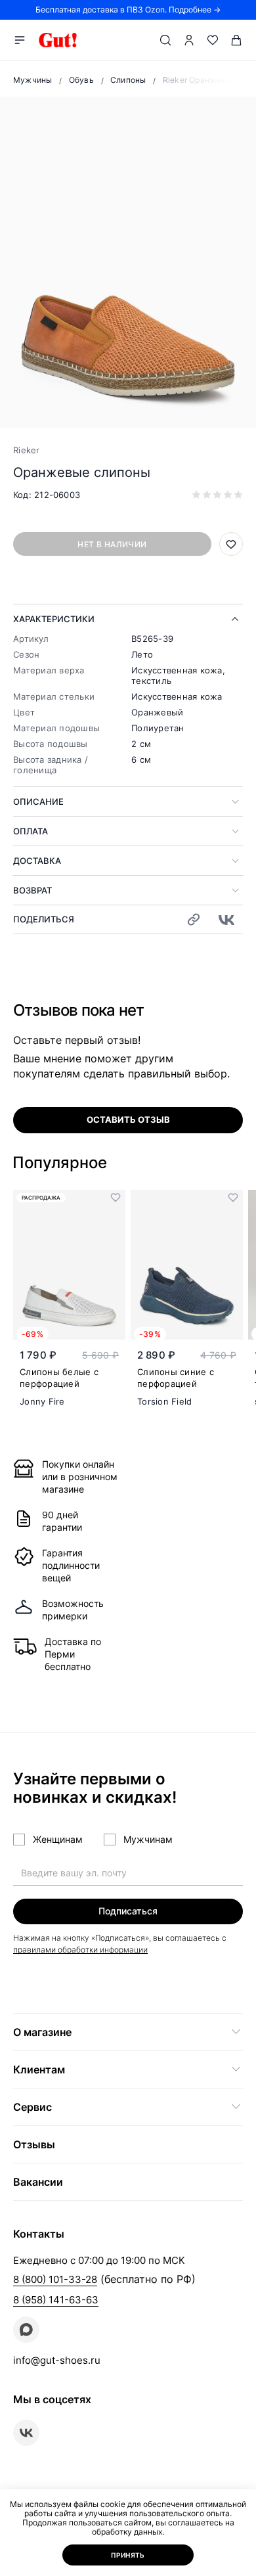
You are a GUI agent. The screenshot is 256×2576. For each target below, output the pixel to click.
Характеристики (54, 619)
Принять (128, 2555)
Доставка (37, 861)
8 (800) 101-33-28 (55, 2279)
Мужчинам (148, 1839)
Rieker (27, 450)
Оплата (31, 831)
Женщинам (58, 1839)
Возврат (32, 890)
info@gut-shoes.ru (57, 2360)
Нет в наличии (112, 544)
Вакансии (38, 2182)
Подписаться (128, 1911)
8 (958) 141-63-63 (56, 2300)
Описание (38, 802)
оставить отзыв (128, 1119)
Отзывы (34, 2144)
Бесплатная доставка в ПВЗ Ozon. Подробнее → (128, 10)
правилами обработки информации (80, 1950)
